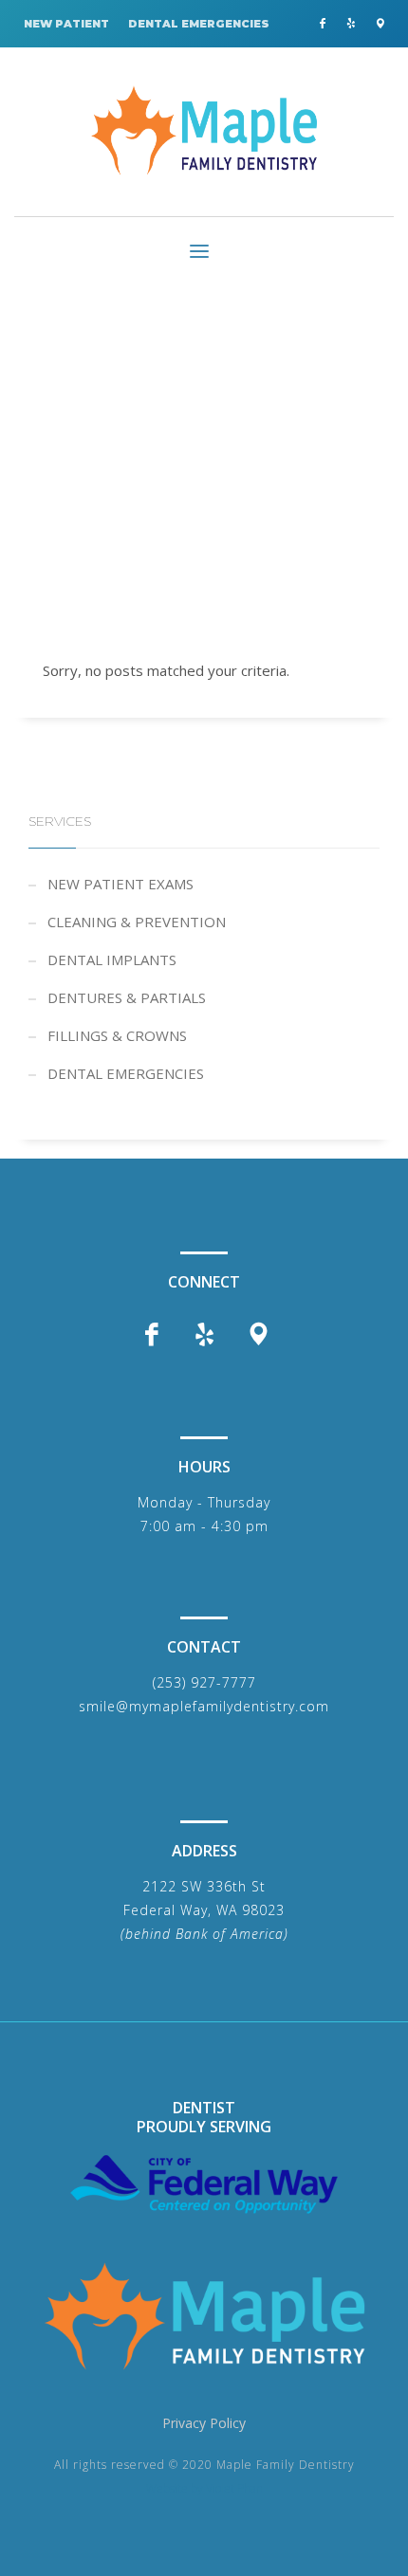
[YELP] (351, 24)
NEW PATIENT (66, 24)
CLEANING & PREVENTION (137, 922)
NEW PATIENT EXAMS (121, 884)
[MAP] (380, 24)
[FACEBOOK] (323, 24)
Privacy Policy (204, 2423)
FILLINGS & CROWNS (117, 1035)
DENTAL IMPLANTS (112, 959)
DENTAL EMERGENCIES (199, 24)
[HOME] (204, 2316)
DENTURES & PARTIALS (127, 997)
